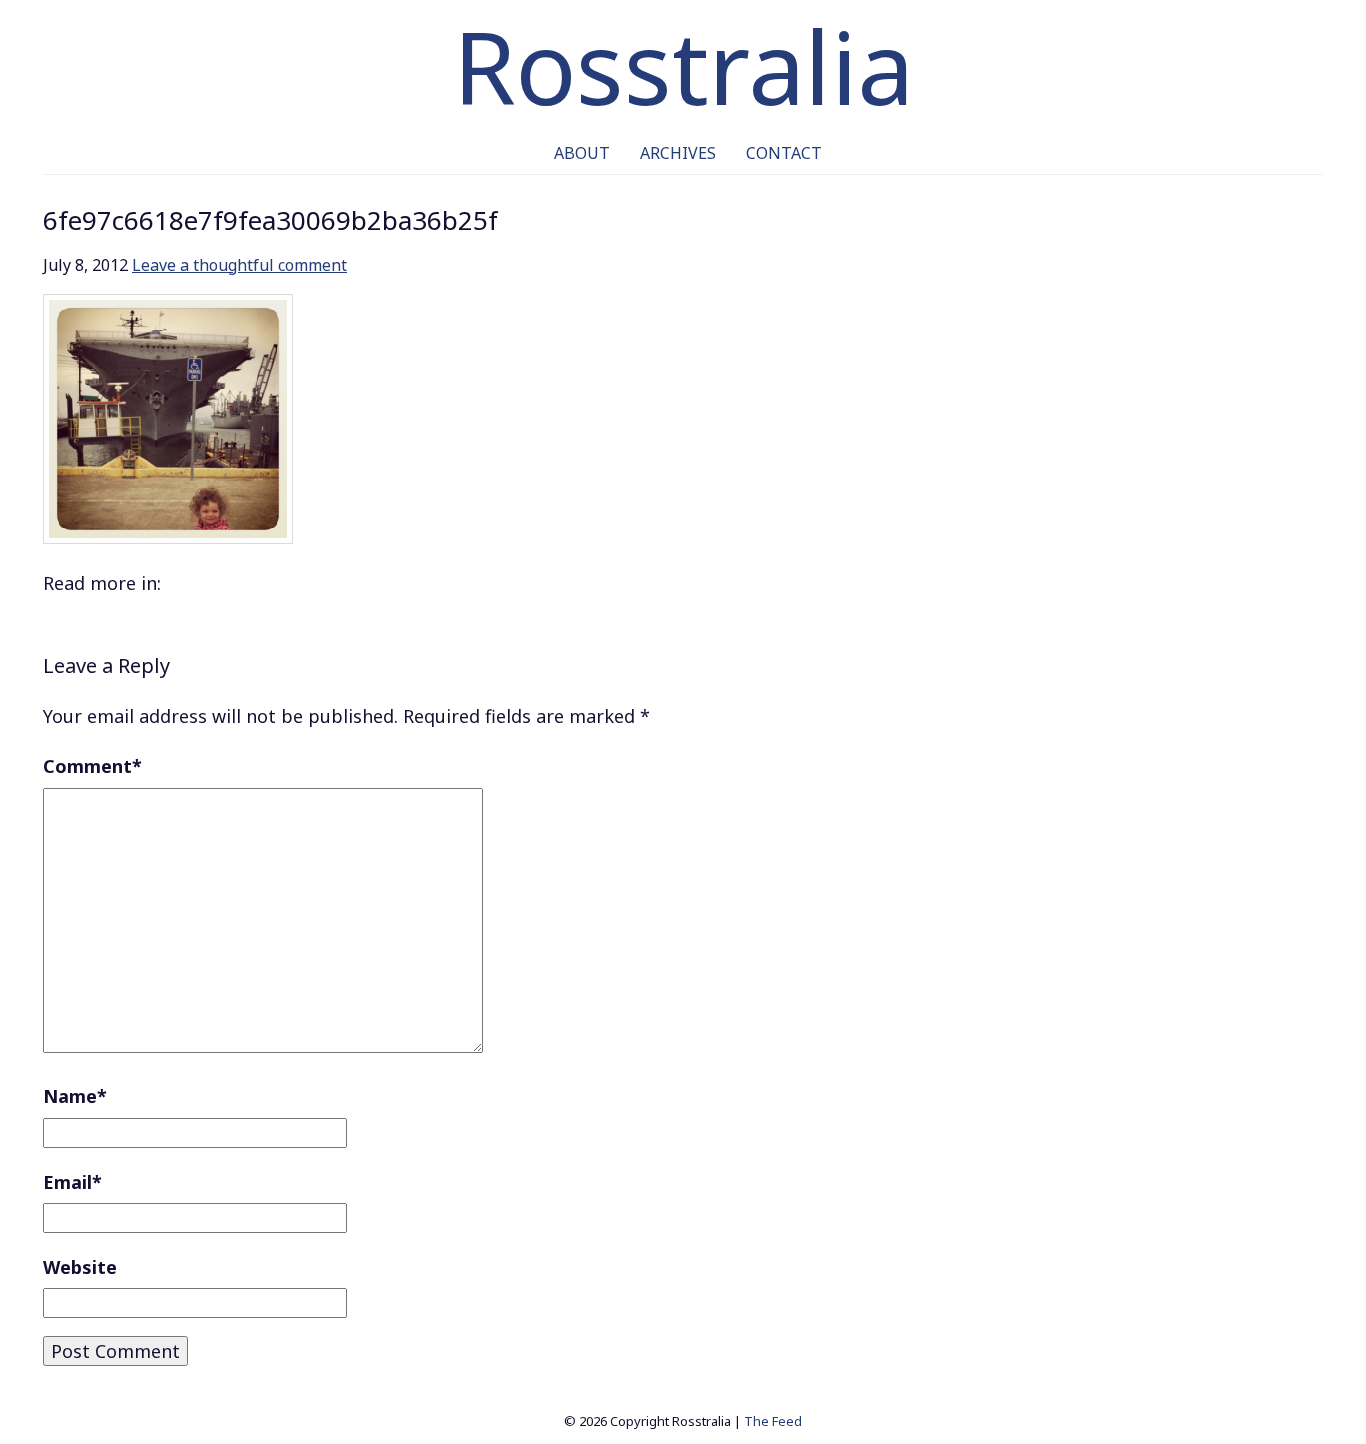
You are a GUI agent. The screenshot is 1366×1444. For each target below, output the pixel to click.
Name (75, 1096)
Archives (678, 153)
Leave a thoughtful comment (239, 265)
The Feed (773, 1421)
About (582, 153)
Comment (92, 766)
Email (72, 1182)
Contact (784, 153)
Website (80, 1267)
